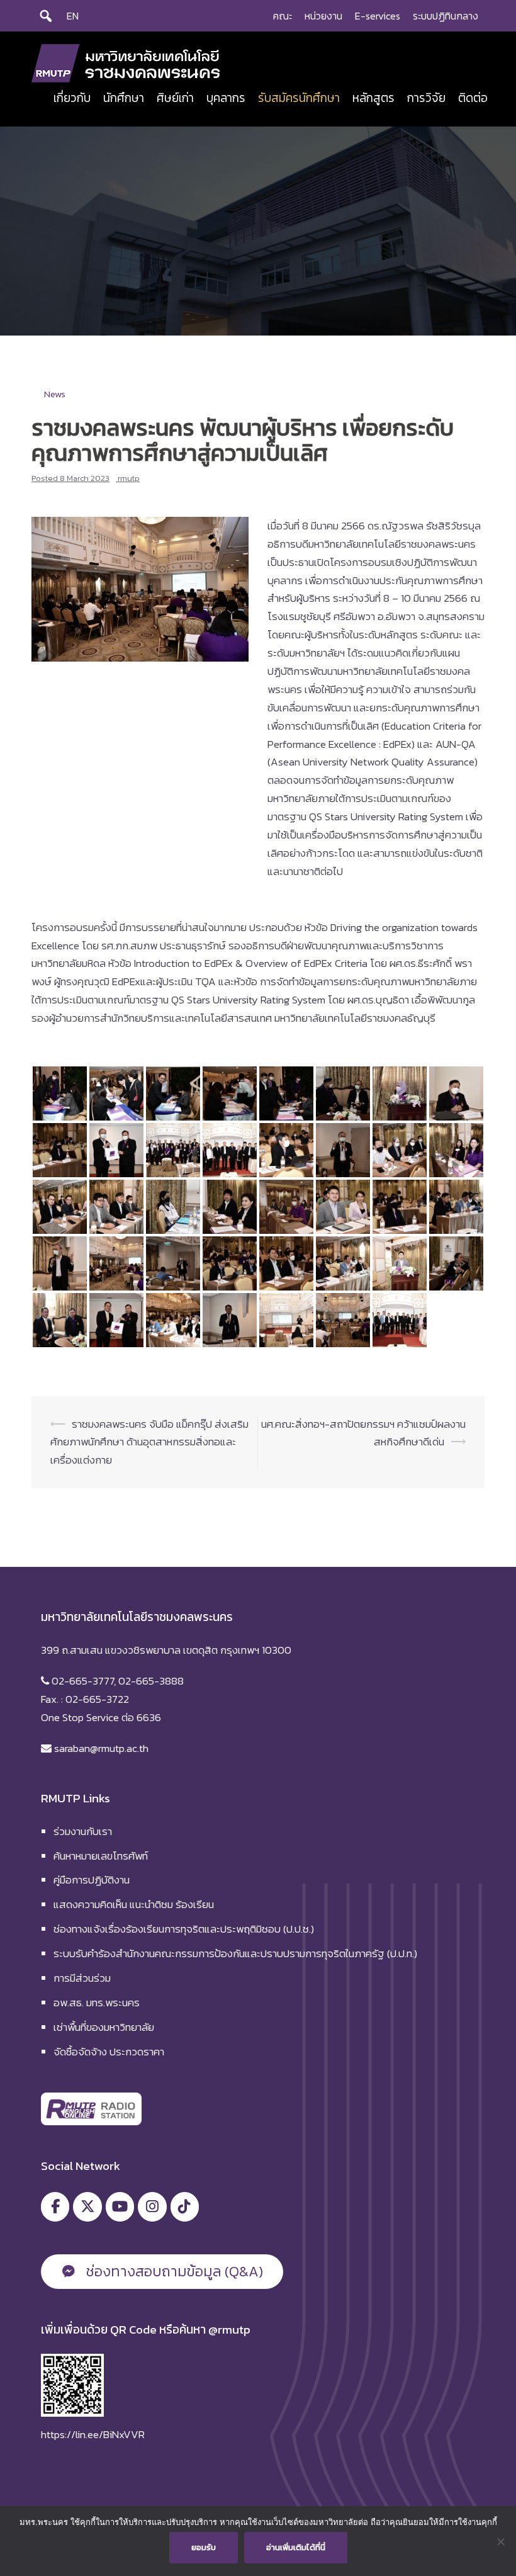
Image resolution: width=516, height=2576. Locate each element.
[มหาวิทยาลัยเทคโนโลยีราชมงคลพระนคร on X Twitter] (87, 2207)
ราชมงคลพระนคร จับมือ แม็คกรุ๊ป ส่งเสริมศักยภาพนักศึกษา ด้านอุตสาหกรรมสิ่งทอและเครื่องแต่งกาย (149, 1442)
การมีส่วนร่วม (82, 1978)
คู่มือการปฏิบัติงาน (92, 1880)
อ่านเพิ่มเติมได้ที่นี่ (296, 2547)
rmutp (129, 478)
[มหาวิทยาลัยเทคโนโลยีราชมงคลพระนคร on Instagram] (152, 2207)
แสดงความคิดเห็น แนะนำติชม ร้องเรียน (134, 1904)
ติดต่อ (473, 98)
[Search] (46, 16)
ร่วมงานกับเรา (83, 1831)
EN (73, 16)
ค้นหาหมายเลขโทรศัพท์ (101, 1856)
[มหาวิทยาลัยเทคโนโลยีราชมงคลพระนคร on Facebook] (55, 2207)
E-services (378, 16)
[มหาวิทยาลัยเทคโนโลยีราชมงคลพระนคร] (126, 62)
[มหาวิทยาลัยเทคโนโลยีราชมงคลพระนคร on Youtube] (120, 2207)
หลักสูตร (373, 98)
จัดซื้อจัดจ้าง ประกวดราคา (109, 2052)
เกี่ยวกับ (72, 98)
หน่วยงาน (323, 16)
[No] (500, 2541)
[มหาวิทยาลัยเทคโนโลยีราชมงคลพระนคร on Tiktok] (185, 2207)
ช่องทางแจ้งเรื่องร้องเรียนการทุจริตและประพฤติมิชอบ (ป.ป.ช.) (184, 1929)
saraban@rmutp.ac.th (100, 1748)
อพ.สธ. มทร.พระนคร (97, 2003)
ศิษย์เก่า (175, 98)
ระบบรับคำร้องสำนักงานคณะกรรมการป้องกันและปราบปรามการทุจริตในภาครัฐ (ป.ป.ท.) (235, 1953)
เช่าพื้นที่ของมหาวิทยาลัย (104, 2027)
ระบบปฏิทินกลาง (446, 16)
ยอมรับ (204, 2547)
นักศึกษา (124, 98)
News (55, 394)
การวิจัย (426, 98)
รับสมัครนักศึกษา (299, 98)
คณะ (283, 16)
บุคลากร (226, 98)
